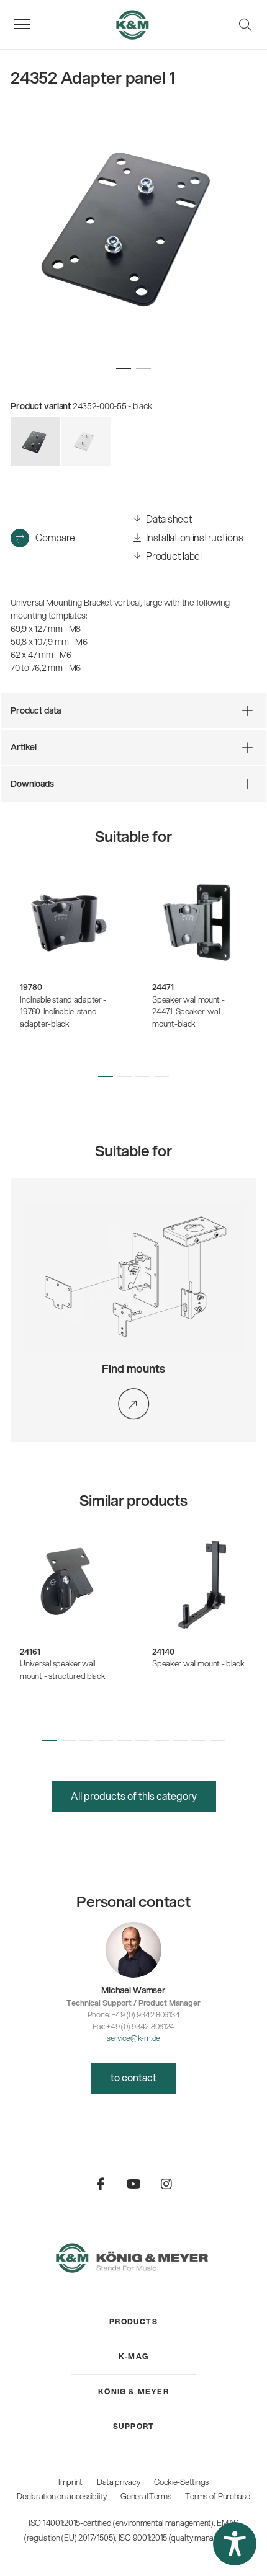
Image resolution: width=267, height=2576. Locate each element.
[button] (106, 1076)
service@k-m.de (133, 2038)
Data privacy (119, 2482)
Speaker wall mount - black (198, 1663)
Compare (55, 537)
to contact (133, 2077)
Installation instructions (194, 537)
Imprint (70, 2482)
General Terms (146, 2496)
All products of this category (134, 1796)
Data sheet (169, 519)
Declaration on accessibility (61, 2496)
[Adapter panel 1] (86, 441)
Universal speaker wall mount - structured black (62, 1670)
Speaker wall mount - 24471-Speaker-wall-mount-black (188, 1011)
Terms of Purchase (217, 2496)
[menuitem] (133, 2322)
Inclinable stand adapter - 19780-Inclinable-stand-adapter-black (63, 1011)
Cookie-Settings (181, 2482)
